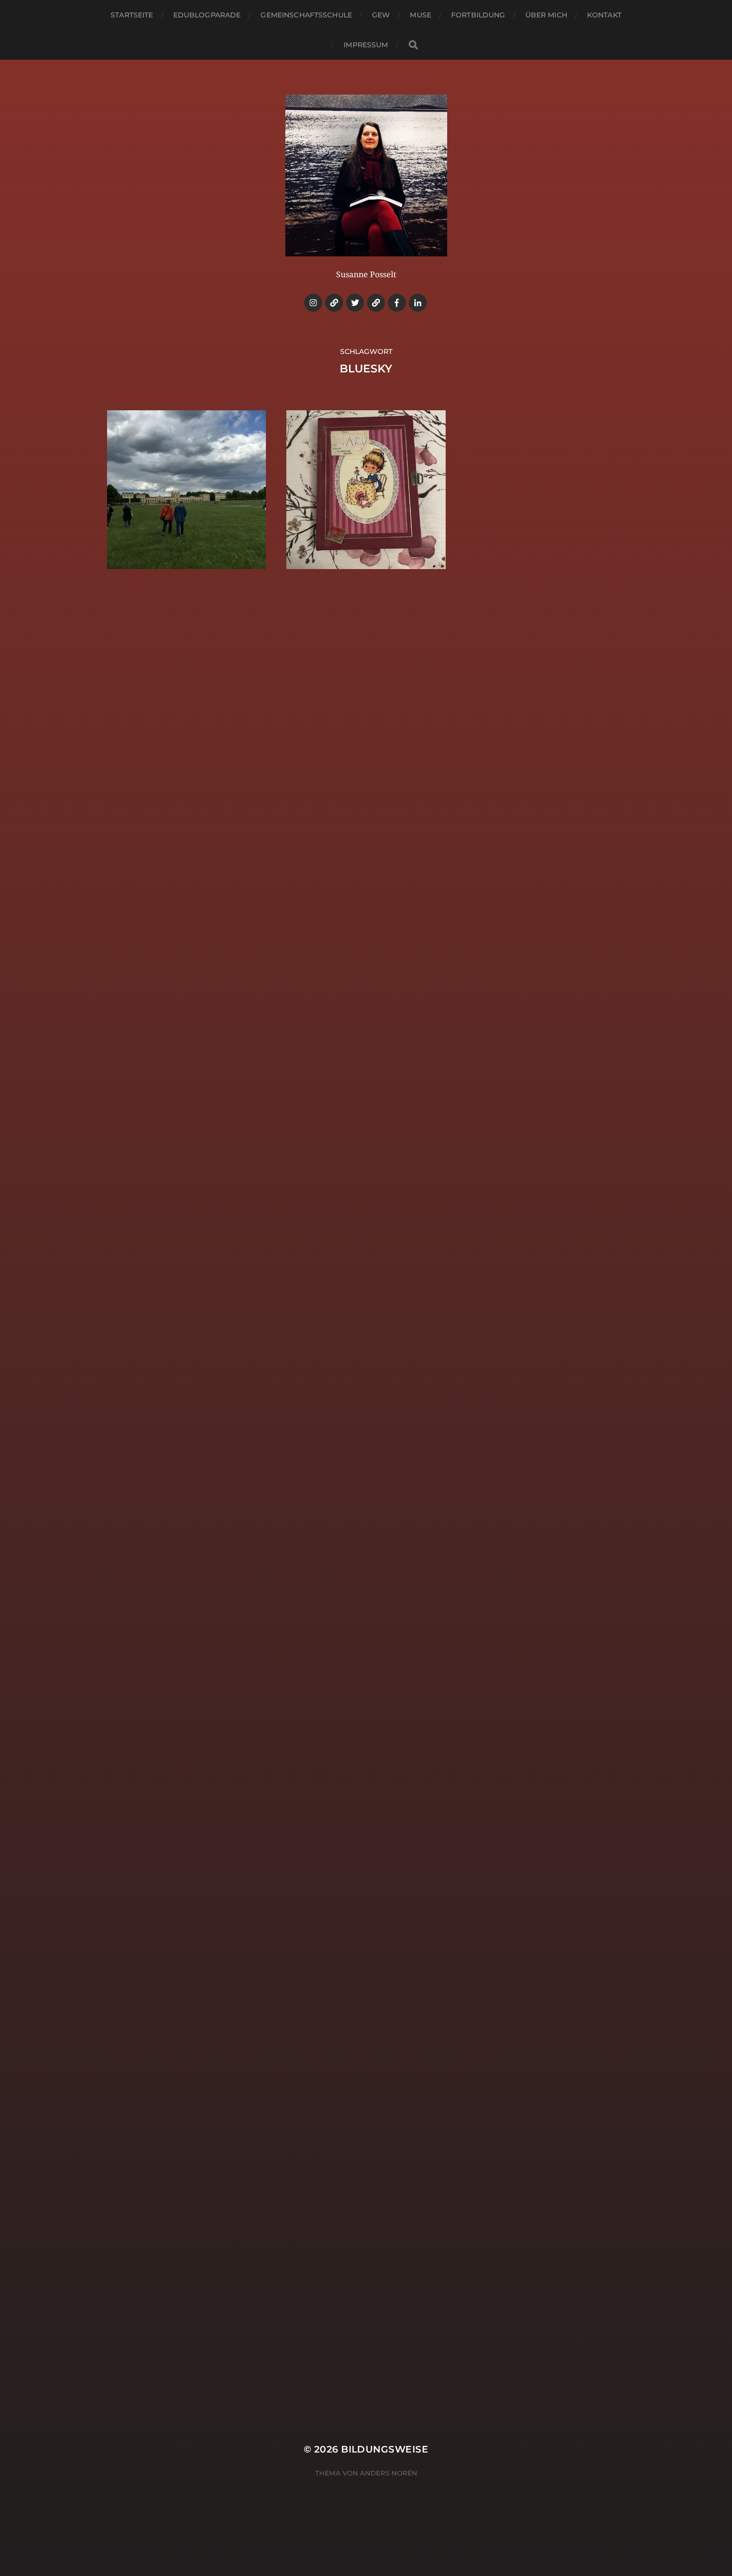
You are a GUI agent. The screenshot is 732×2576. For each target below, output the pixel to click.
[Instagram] (313, 303)
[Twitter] (355, 303)
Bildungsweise (385, 2449)
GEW (381, 15)
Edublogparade (207, 15)
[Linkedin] (418, 303)
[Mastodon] (376, 303)
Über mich (546, 15)
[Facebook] (397, 303)
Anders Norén (389, 2473)
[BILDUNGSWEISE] (366, 176)
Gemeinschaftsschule (306, 15)
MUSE (421, 15)
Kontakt (604, 15)
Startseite (132, 15)
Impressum (366, 45)
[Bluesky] (334, 303)
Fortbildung (478, 15)
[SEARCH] (413, 45)
